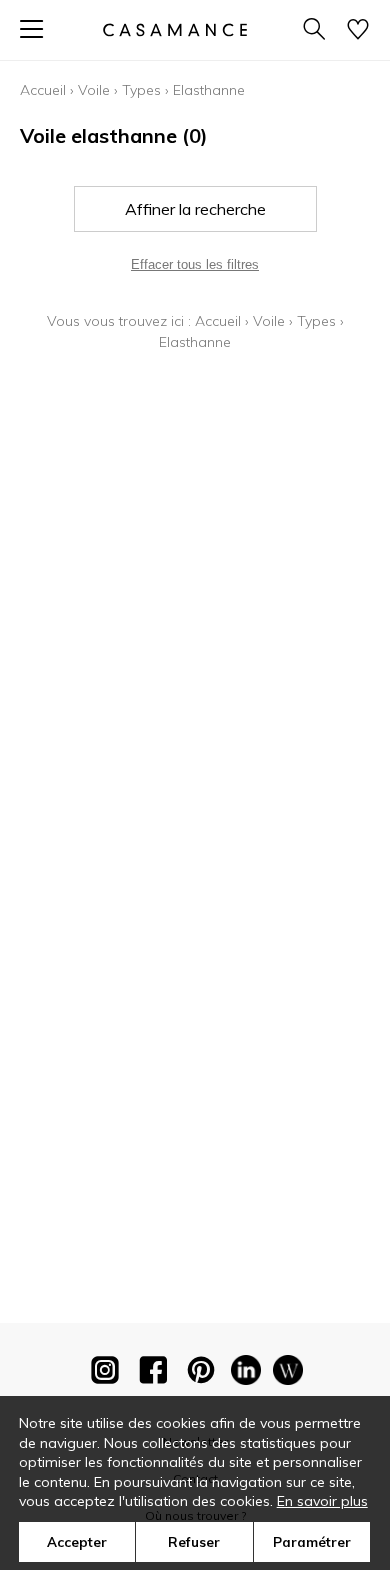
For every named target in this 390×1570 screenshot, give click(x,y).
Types (141, 90)
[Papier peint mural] (288, 1374)
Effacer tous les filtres (195, 264)
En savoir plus (322, 1501)
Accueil (43, 90)
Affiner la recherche (195, 209)
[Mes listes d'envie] (358, 30)
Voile (94, 90)
